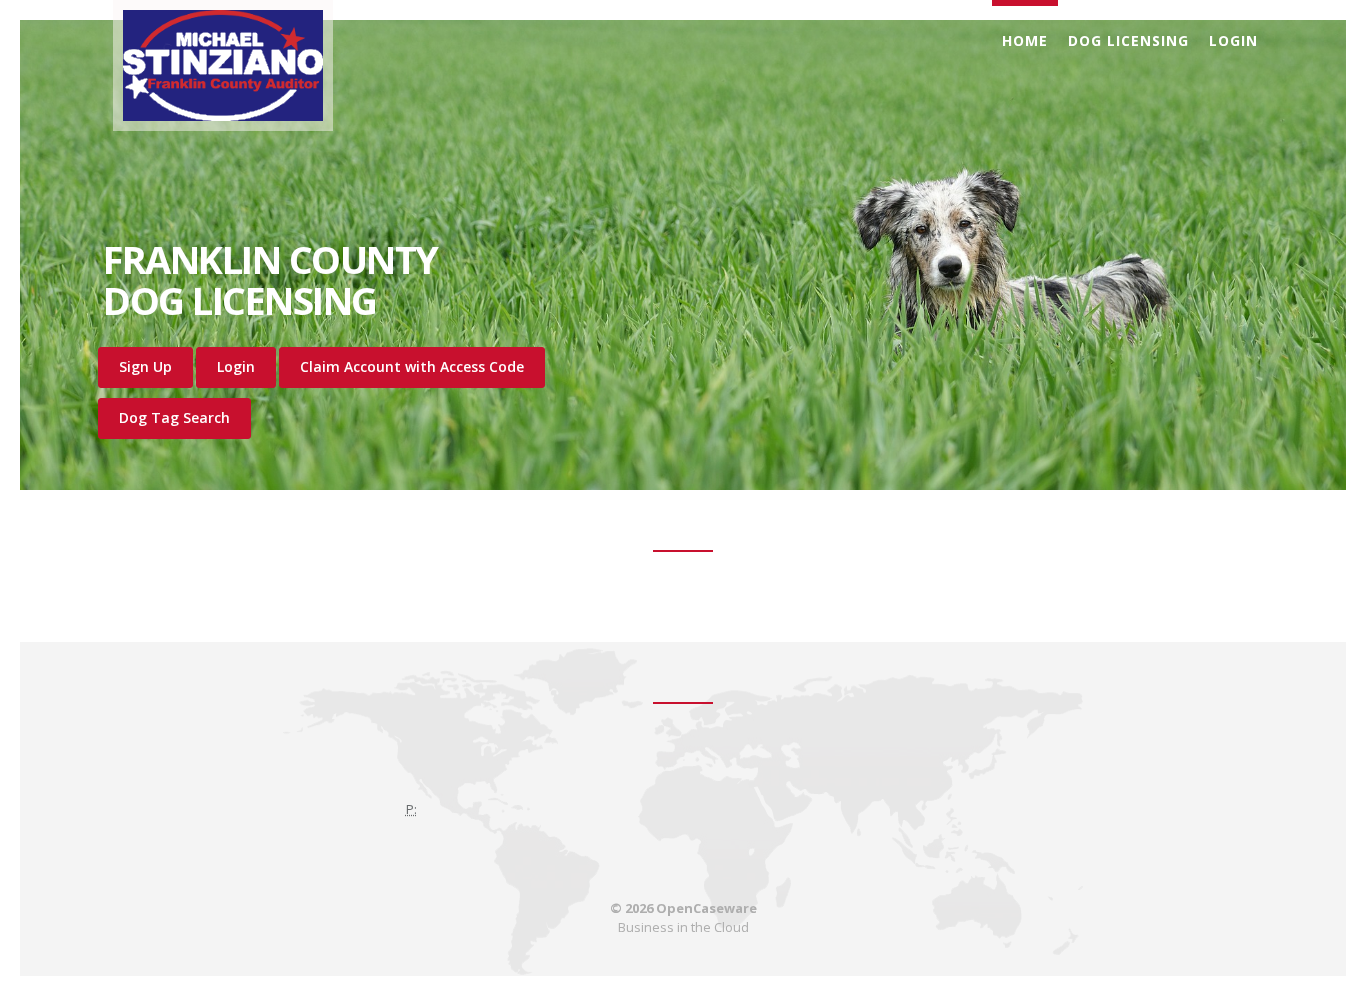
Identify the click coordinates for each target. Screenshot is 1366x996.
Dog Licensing (1128, 40)
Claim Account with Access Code (412, 366)
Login (1233, 40)
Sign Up (145, 366)
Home (1025, 40)
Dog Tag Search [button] (174, 417)
